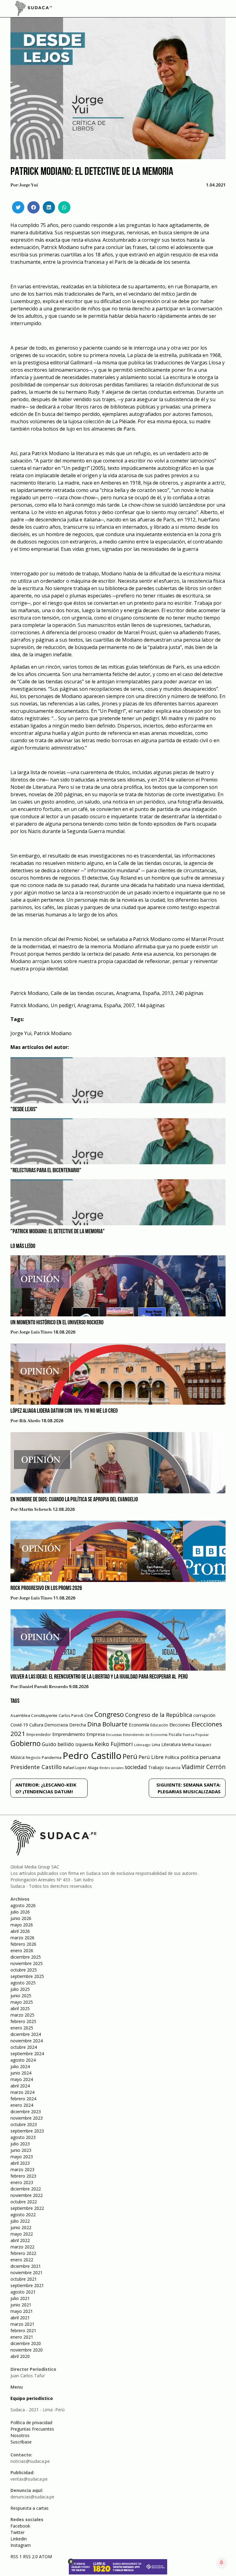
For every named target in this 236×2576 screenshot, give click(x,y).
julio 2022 (20, 2221)
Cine (89, 1715)
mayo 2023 (22, 2157)
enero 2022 (22, 2260)
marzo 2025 (22, 2015)
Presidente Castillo (36, 1767)
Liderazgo (142, 1745)
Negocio (33, 1758)
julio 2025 (20, 1989)
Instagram (21, 2545)
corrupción (204, 1715)
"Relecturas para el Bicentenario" (46, 1171)
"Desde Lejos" (24, 1110)
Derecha (78, 1725)
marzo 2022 (22, 2247)
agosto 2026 (23, 1905)
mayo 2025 (22, 2002)
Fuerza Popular (196, 1735)
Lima (156, 1745)
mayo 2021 (22, 2311)
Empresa (96, 1734)
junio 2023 (21, 2150)
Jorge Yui (29, 185)
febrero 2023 (23, 2176)
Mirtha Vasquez (197, 1745)
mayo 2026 (22, 1925)
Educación (159, 1725)
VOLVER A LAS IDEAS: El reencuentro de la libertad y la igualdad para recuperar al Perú (99, 1677)
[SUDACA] (33, 10)
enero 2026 (22, 1950)
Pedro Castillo (92, 1756)
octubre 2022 (24, 2202)
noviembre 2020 (27, 2350)
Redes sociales (112, 1768)
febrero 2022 (23, 2253)
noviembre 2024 (27, 2041)
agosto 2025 (23, 1983)
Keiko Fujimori (114, 1744)
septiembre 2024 (27, 2054)
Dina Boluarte (107, 1724)
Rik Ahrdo (30, 1421)
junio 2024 (21, 2073)
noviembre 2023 (27, 2118)
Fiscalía (175, 1735)
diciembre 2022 (26, 2189)
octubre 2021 (24, 2279)
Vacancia (173, 1768)
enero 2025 (22, 2028)
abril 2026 (20, 1931)
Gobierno (26, 1743)
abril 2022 (20, 2240)
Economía (139, 1725)
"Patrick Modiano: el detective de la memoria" (58, 1232)
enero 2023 (22, 2182)
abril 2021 (20, 2318)
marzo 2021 (22, 2324)
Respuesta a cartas (29, 2508)
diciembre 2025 (26, 1957)
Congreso (109, 1714)
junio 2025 (21, 1996)
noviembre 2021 (27, 2273)
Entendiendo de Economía (145, 1735)
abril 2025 (20, 2008)
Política (172, 1757)
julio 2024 (20, 2066)
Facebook (20, 2526)
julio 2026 (20, 1912)
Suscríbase (21, 2442)
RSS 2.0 (30, 2557)
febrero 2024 (23, 2099)
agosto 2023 (23, 2137)
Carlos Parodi (71, 1716)
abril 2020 (20, 2356)
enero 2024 (22, 2105)
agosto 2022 (23, 2215)
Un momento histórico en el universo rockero (57, 1323)
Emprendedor (39, 1734)
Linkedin (19, 2539)
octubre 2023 (24, 2124)
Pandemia (52, 1757)
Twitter (18, 2532)
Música (18, 1757)
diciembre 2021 (26, 2266)
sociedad (136, 1767)
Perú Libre (151, 1757)
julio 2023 (20, 2144)
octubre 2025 (24, 1970)
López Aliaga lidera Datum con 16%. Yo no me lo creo (64, 1411)
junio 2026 (21, 1918)
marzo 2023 (22, 2169)
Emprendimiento (69, 1734)
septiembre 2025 (27, 1976)
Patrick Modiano (53, 1033)
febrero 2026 (23, 1944)
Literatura (171, 1744)
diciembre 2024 (26, 2034)
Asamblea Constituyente (34, 1715)
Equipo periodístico (32, 2398)
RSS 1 (17, 2557)
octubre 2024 (24, 2047)
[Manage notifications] (222, 2563)
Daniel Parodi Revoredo (44, 1687)
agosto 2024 (23, 2060)
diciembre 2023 (26, 2111)
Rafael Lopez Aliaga (81, 1768)
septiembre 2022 (27, 2208)
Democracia (56, 1725)
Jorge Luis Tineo (36, 1332)
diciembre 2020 (26, 2343)
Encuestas (114, 1735)
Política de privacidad (31, 2422)
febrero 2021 (23, 2330)
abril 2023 (20, 2163)
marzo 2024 (22, 2092)
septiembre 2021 (27, 2285)
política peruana (200, 1757)
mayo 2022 (22, 2234)
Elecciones (180, 1725)
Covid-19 (19, 1725)
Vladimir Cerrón (204, 1767)
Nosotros (20, 2435)
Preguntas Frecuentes (32, 2429)
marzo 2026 (22, 1938)
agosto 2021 (23, 2292)
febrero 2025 (23, 2021)
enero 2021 (22, 2337)
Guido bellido (58, 1744)
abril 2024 (20, 2086)
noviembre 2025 (27, 1963)
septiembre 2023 (27, 2131)
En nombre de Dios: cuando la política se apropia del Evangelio (74, 1500)
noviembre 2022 (27, 2195)
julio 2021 (20, 2298)
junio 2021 (21, 2305)
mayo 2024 (22, 2079)
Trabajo (156, 1767)
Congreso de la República (159, 1715)
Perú (130, 1756)
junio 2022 (21, 2227)
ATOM (45, 2557)
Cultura (36, 1725)
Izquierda (84, 1744)
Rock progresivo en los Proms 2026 (46, 1588)
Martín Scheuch (35, 1510)
